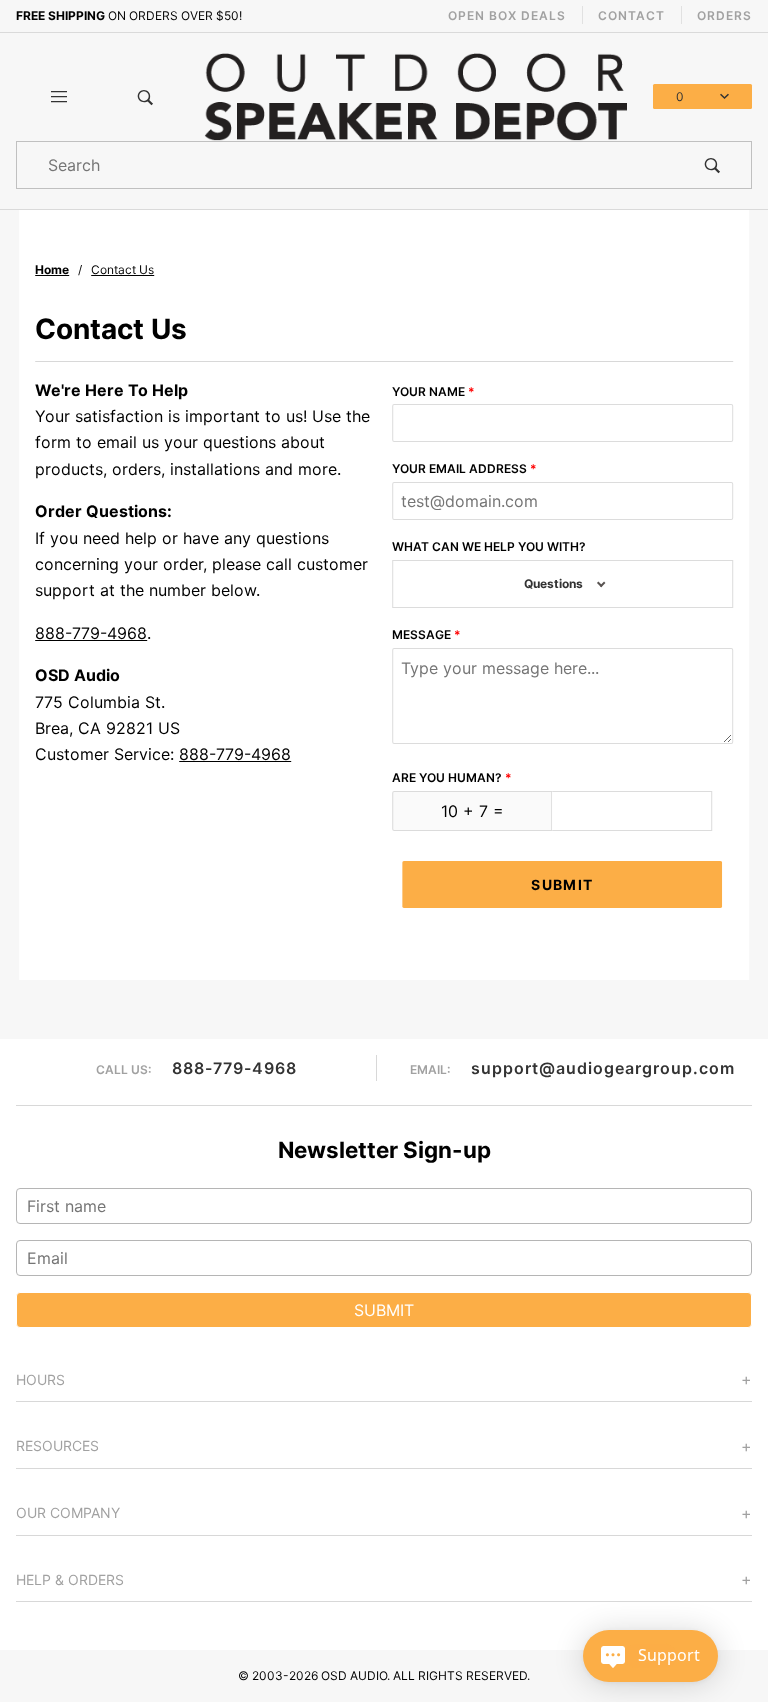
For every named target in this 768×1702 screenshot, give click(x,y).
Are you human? (447, 777)
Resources (57, 1445)
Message (421, 634)
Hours (40, 1379)
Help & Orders (70, 1579)
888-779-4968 (91, 633)
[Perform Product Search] (712, 165)
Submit (562, 884)
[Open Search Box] (145, 97)
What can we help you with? (489, 546)
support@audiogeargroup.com (603, 1068)
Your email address (459, 468)
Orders (724, 15)
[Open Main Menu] (59, 97)
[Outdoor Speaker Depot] (415, 95)
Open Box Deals (507, 15)
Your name (428, 391)
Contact (631, 15)
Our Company (68, 1512)
